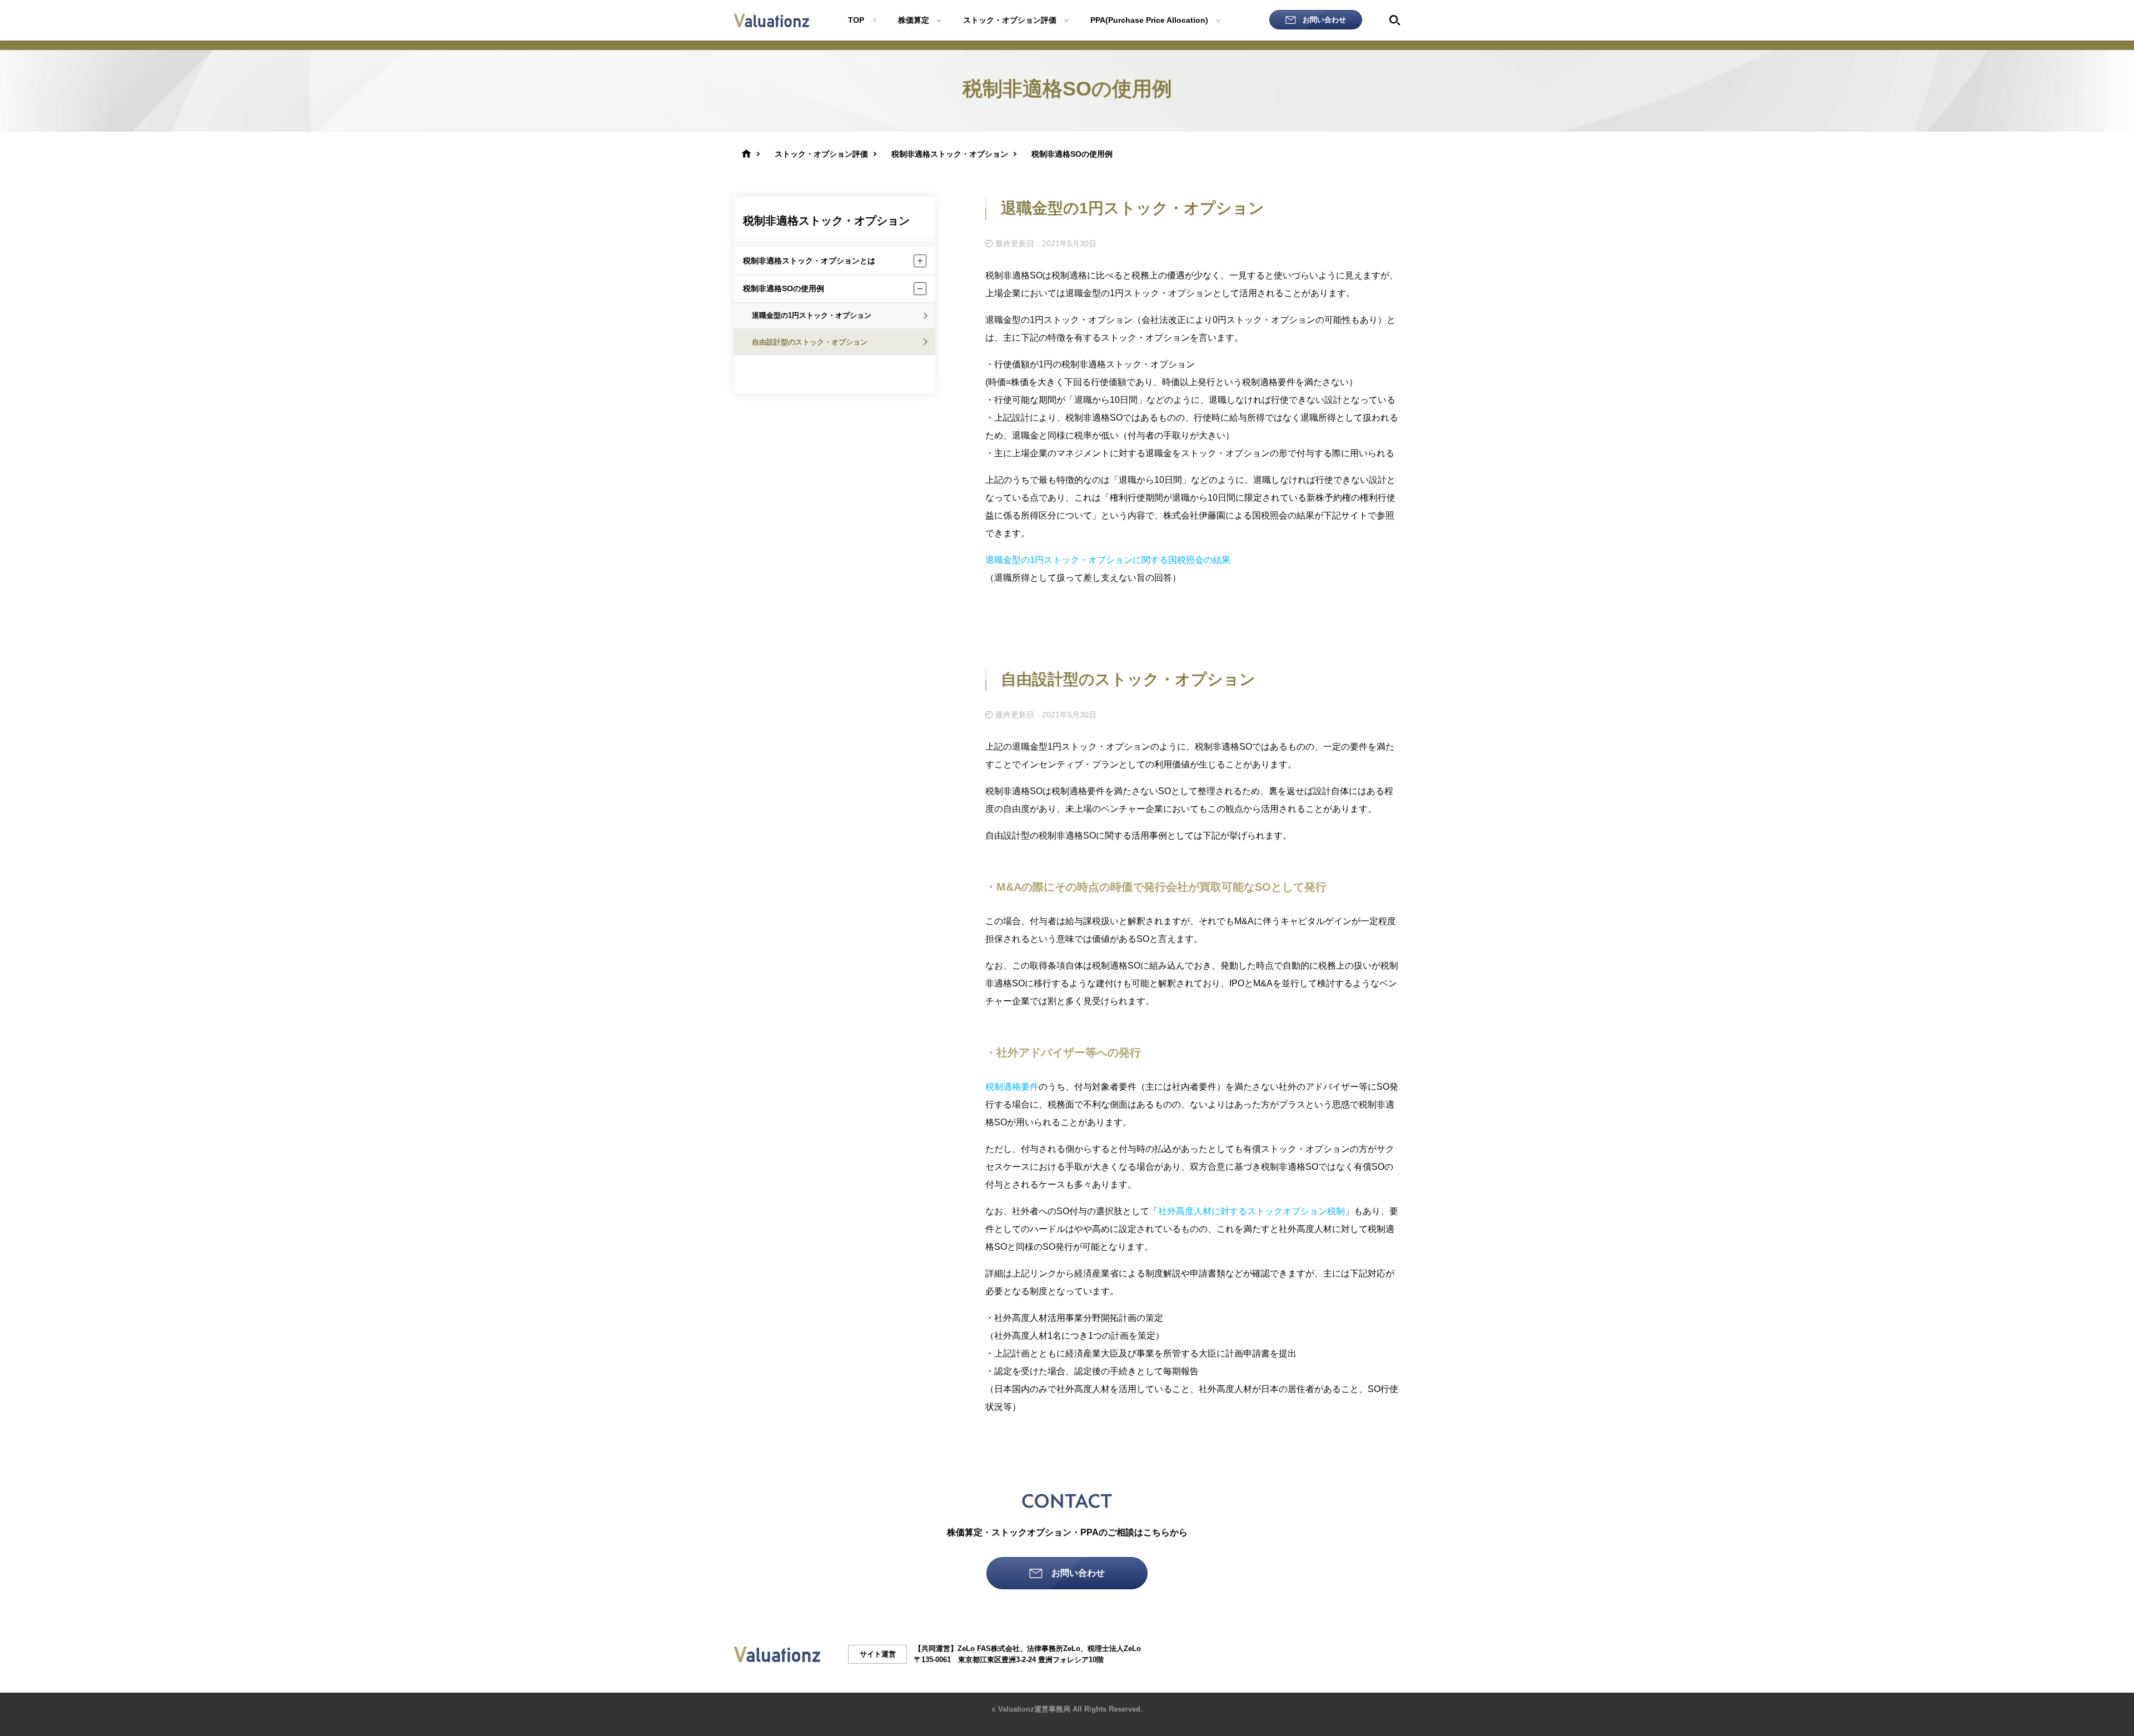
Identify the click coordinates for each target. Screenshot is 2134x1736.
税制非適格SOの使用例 (784, 288)
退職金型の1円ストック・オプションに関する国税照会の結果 (1108, 560)
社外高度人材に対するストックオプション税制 (1252, 1211)
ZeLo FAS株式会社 (989, 1648)
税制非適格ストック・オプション (826, 221)
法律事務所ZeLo (1054, 1648)
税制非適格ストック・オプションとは (809, 261)
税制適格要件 (1012, 1087)
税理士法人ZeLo (1114, 1648)
